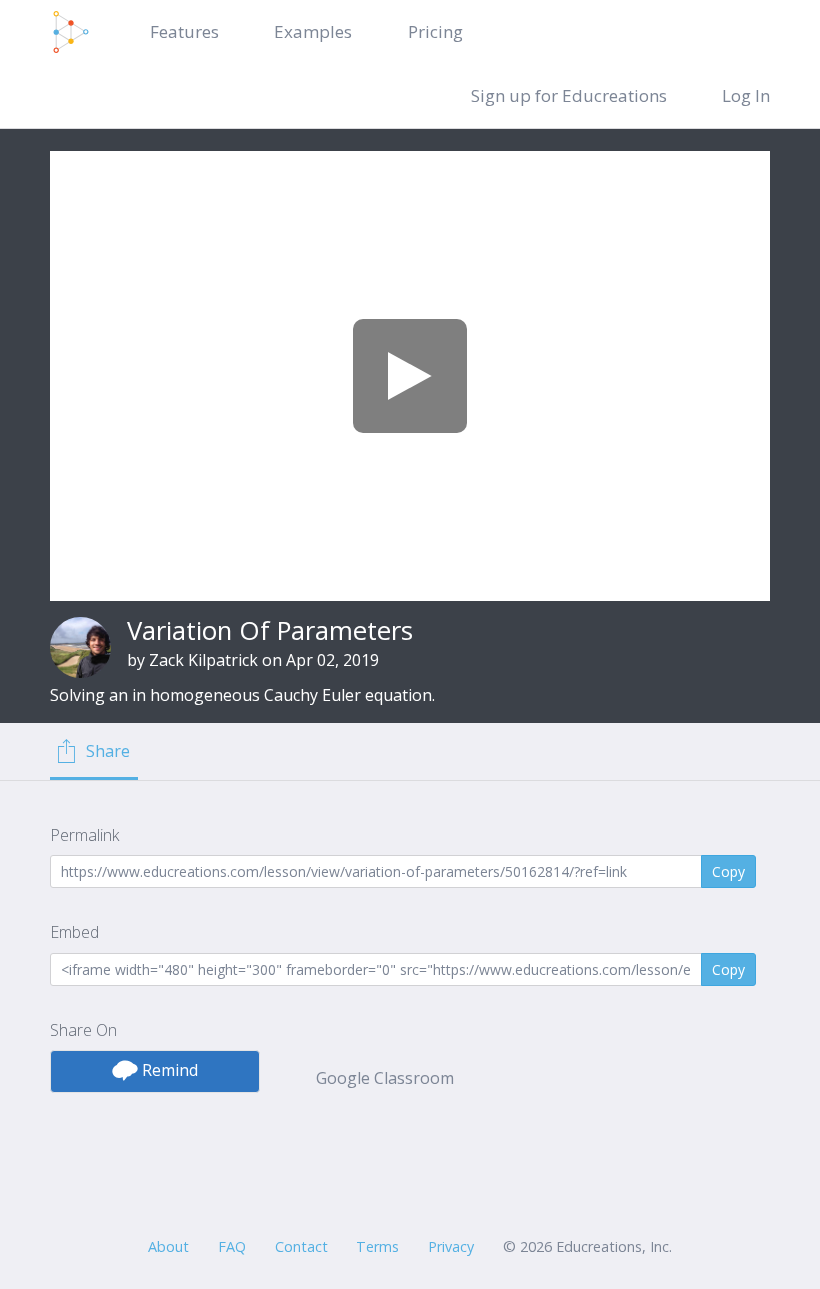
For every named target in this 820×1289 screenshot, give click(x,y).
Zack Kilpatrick (203, 660)
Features (184, 31)
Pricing (435, 31)
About (168, 1246)
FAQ (232, 1246)
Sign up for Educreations (569, 95)
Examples (313, 31)
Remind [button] (168, 1070)
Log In (746, 95)
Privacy (451, 1246)
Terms (377, 1246)
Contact (301, 1246)
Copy (728, 871)
